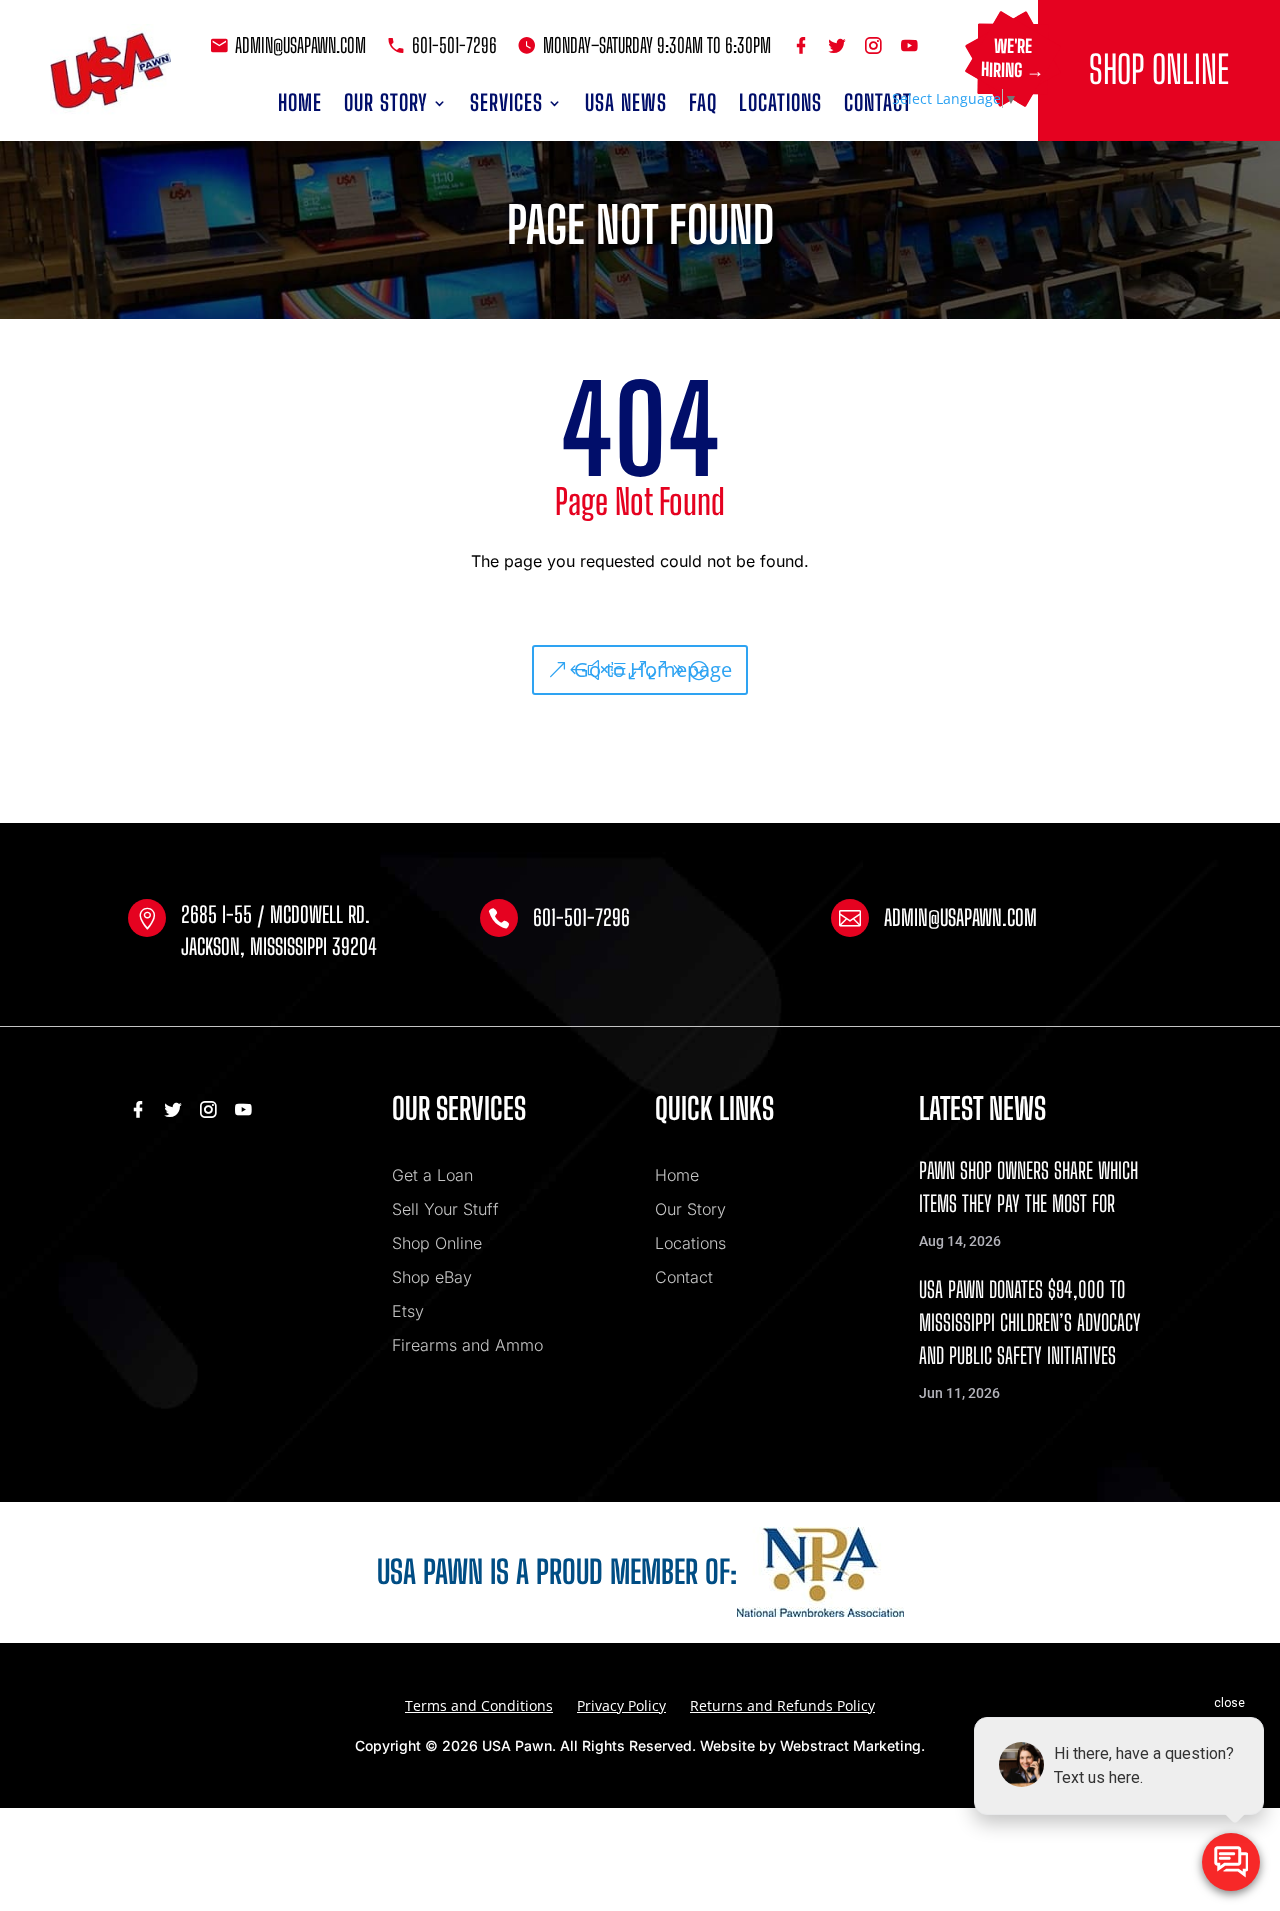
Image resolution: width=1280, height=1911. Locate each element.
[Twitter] (840, 45)
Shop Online (1159, 69)
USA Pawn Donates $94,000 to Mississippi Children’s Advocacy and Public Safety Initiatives (1030, 1322)
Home (300, 102)
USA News (626, 102)
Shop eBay (432, 1277)
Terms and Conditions (479, 1705)
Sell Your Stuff (445, 1209)
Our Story (386, 102)
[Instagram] (876, 45)
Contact (878, 102)
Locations (780, 102)
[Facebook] (804, 45)
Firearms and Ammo (467, 1345)
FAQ (703, 102)
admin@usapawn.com (300, 45)
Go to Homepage (653, 669)
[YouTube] (910, 45)
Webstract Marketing (850, 1745)
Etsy (408, 1311)
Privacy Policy (621, 1705)
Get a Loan (432, 1175)
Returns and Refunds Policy (782, 1705)
